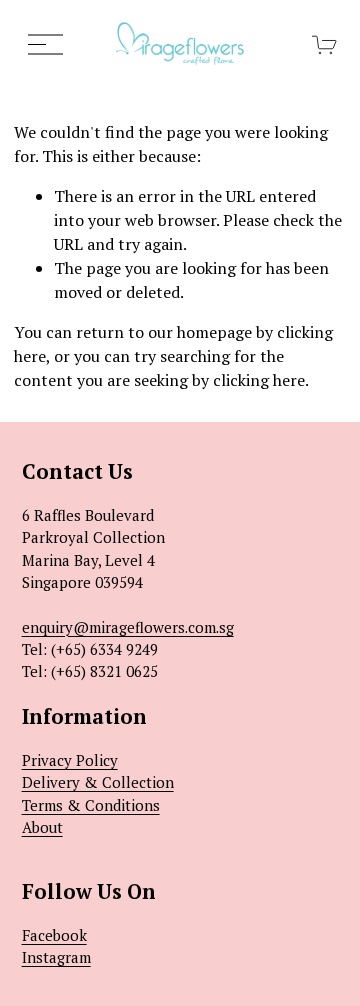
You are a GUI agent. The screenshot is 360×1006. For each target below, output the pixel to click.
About (42, 827)
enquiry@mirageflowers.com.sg (128, 627)
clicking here (259, 380)
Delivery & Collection (98, 782)
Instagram (56, 957)
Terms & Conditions (91, 805)
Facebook (54, 935)
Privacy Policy (70, 760)
